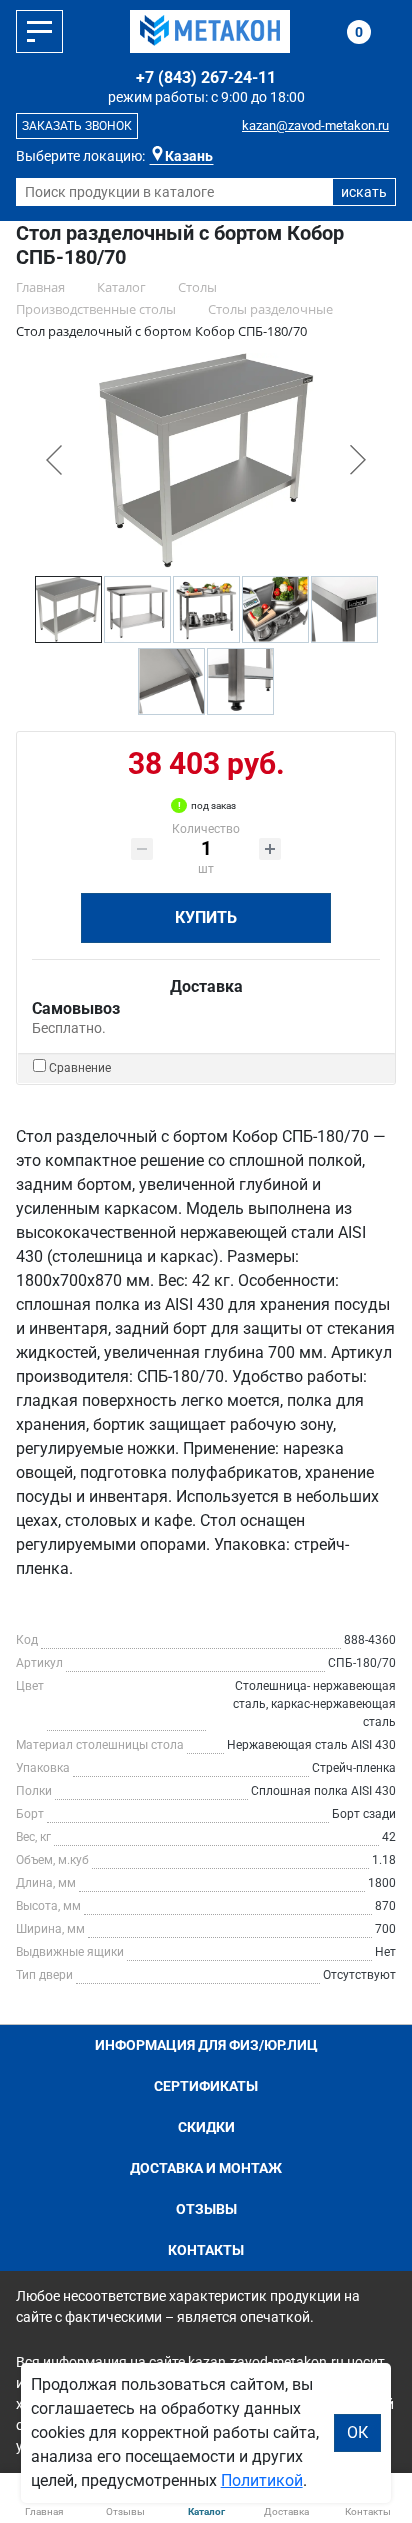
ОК (357, 2432)
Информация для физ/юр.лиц (206, 2045)
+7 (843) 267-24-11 (206, 77)
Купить (206, 917)
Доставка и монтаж (206, 2168)
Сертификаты (206, 2086)
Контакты (206, 2250)
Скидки (206, 2127)
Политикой (262, 2480)
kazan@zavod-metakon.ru (315, 125)
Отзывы (206, 2209)
